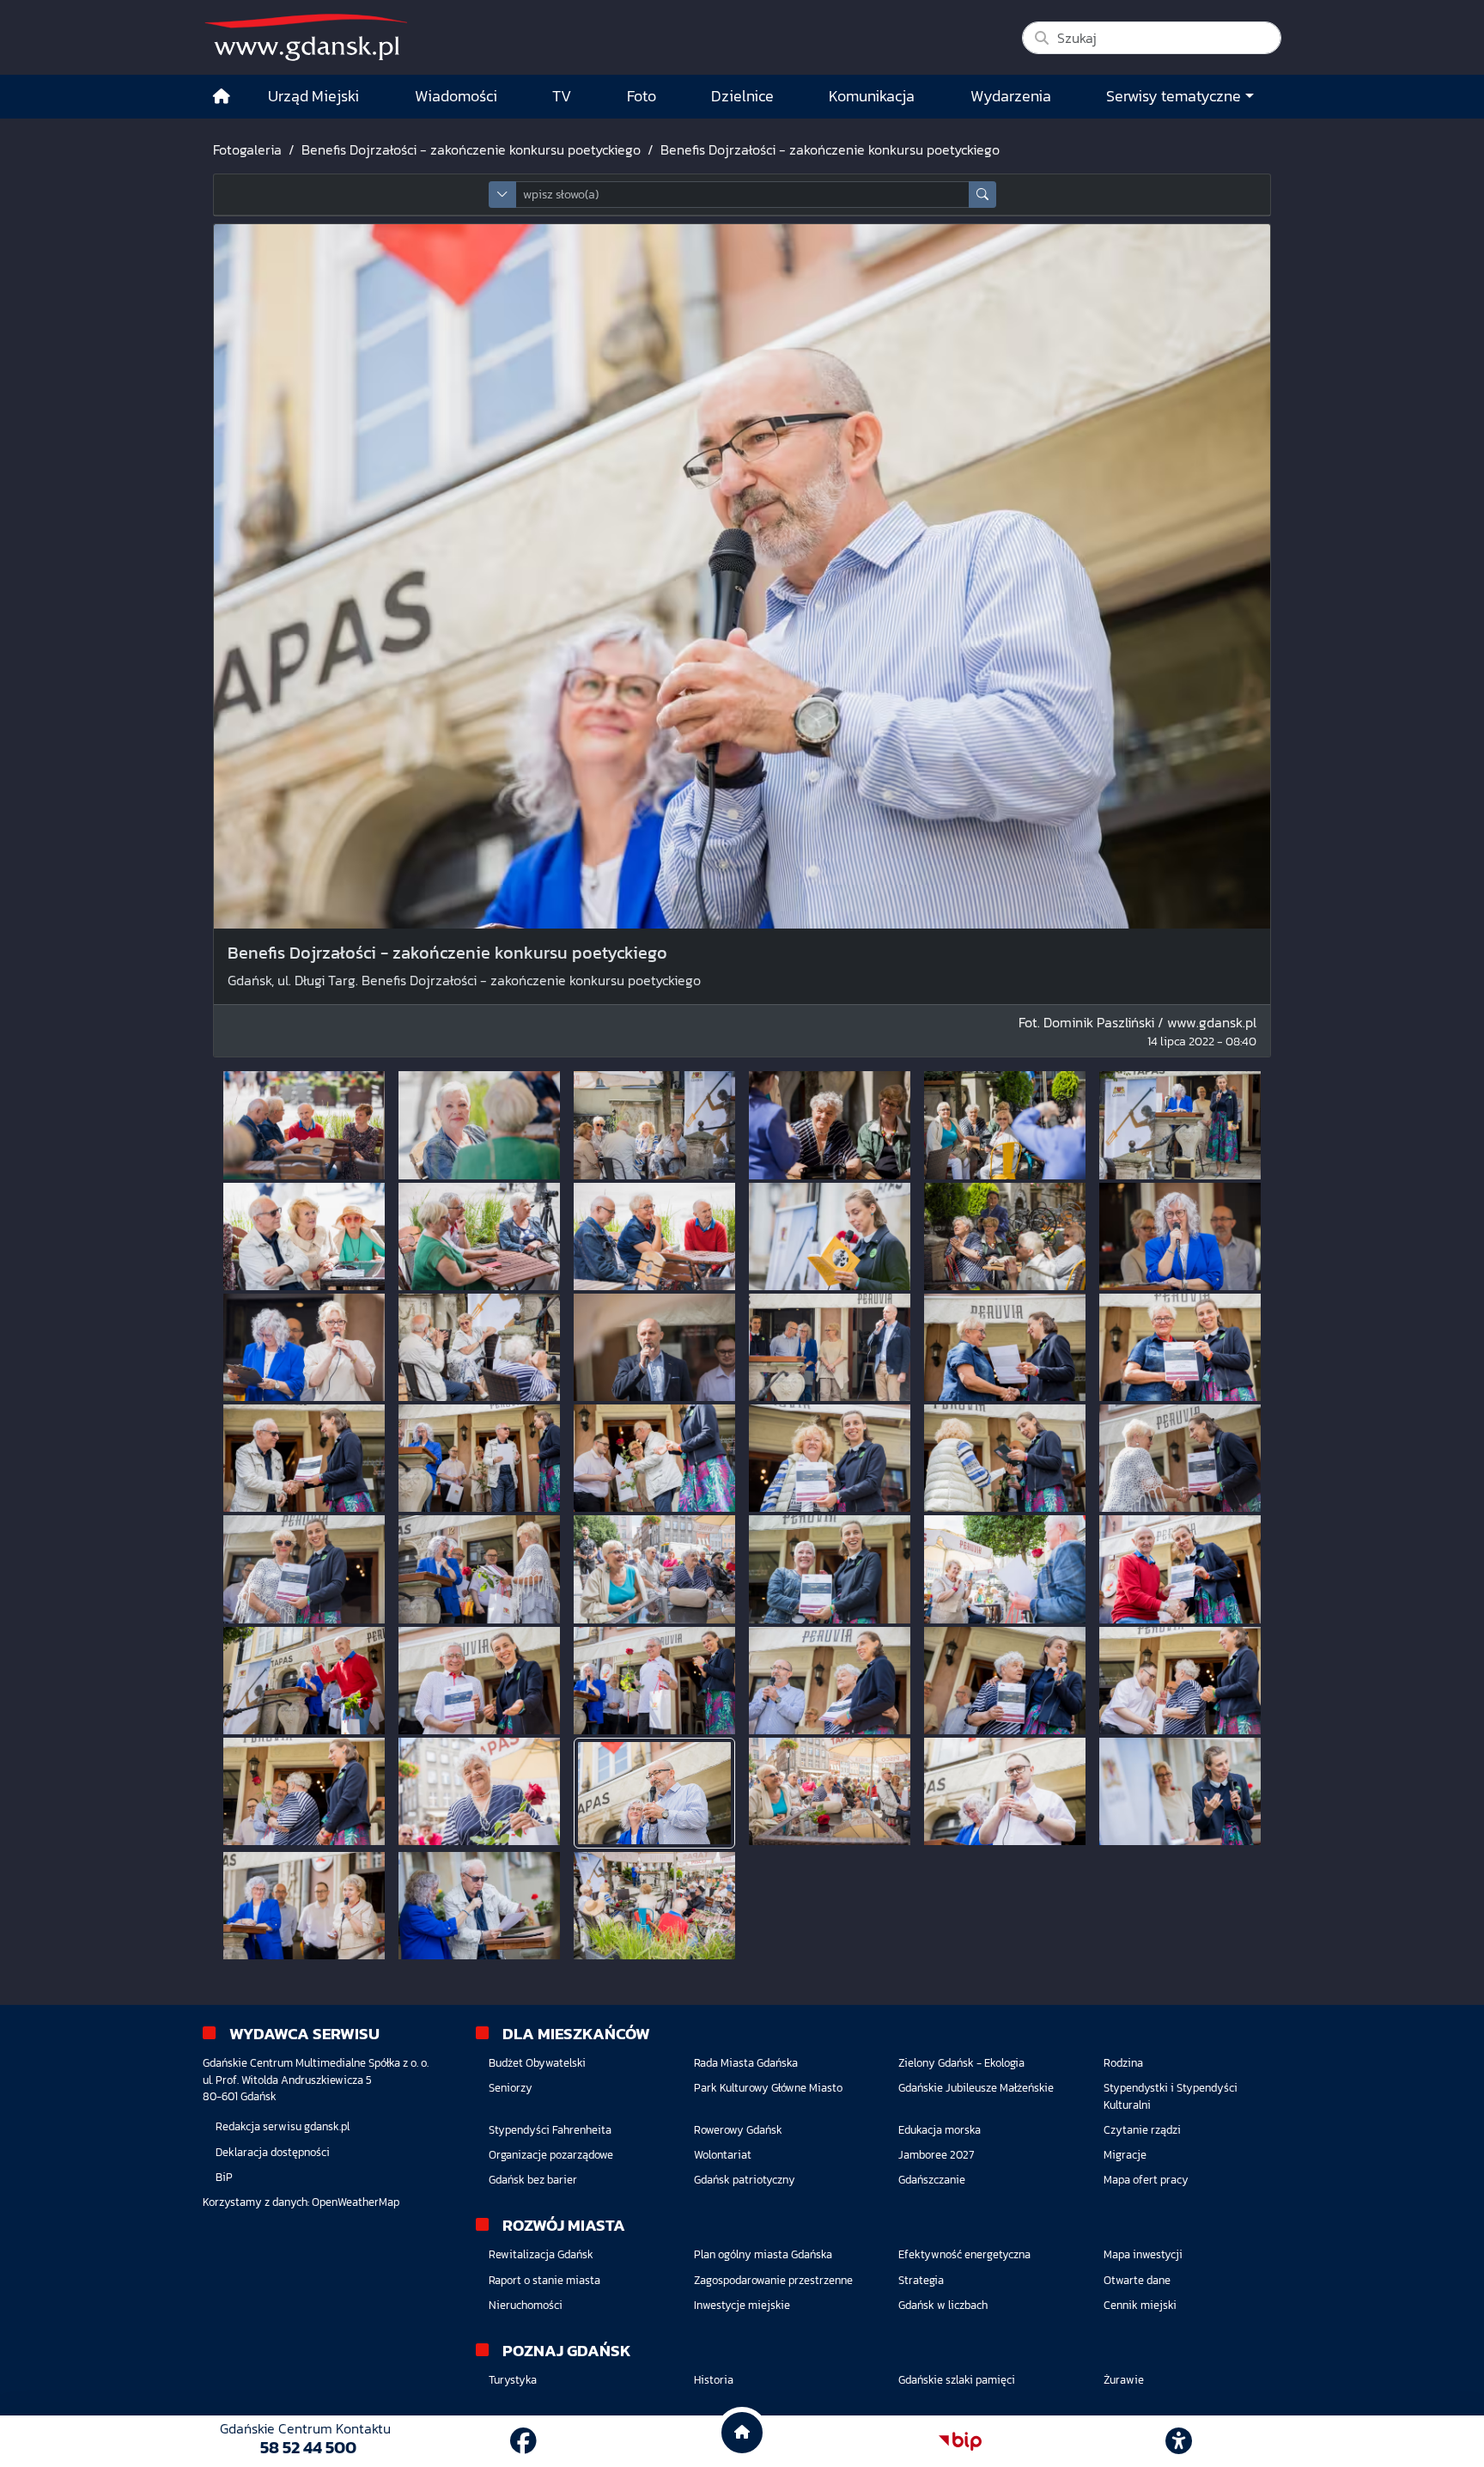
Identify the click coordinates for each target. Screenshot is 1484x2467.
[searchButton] (982, 195)
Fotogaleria (247, 149)
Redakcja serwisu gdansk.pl (283, 2126)
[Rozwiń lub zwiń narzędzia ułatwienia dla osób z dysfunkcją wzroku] (1179, 2441)
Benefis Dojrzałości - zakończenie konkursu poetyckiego (471, 149)
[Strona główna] (222, 97)
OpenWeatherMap (356, 2202)
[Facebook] (523, 2441)
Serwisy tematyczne (1174, 96)
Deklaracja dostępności (273, 2152)
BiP (224, 2177)
